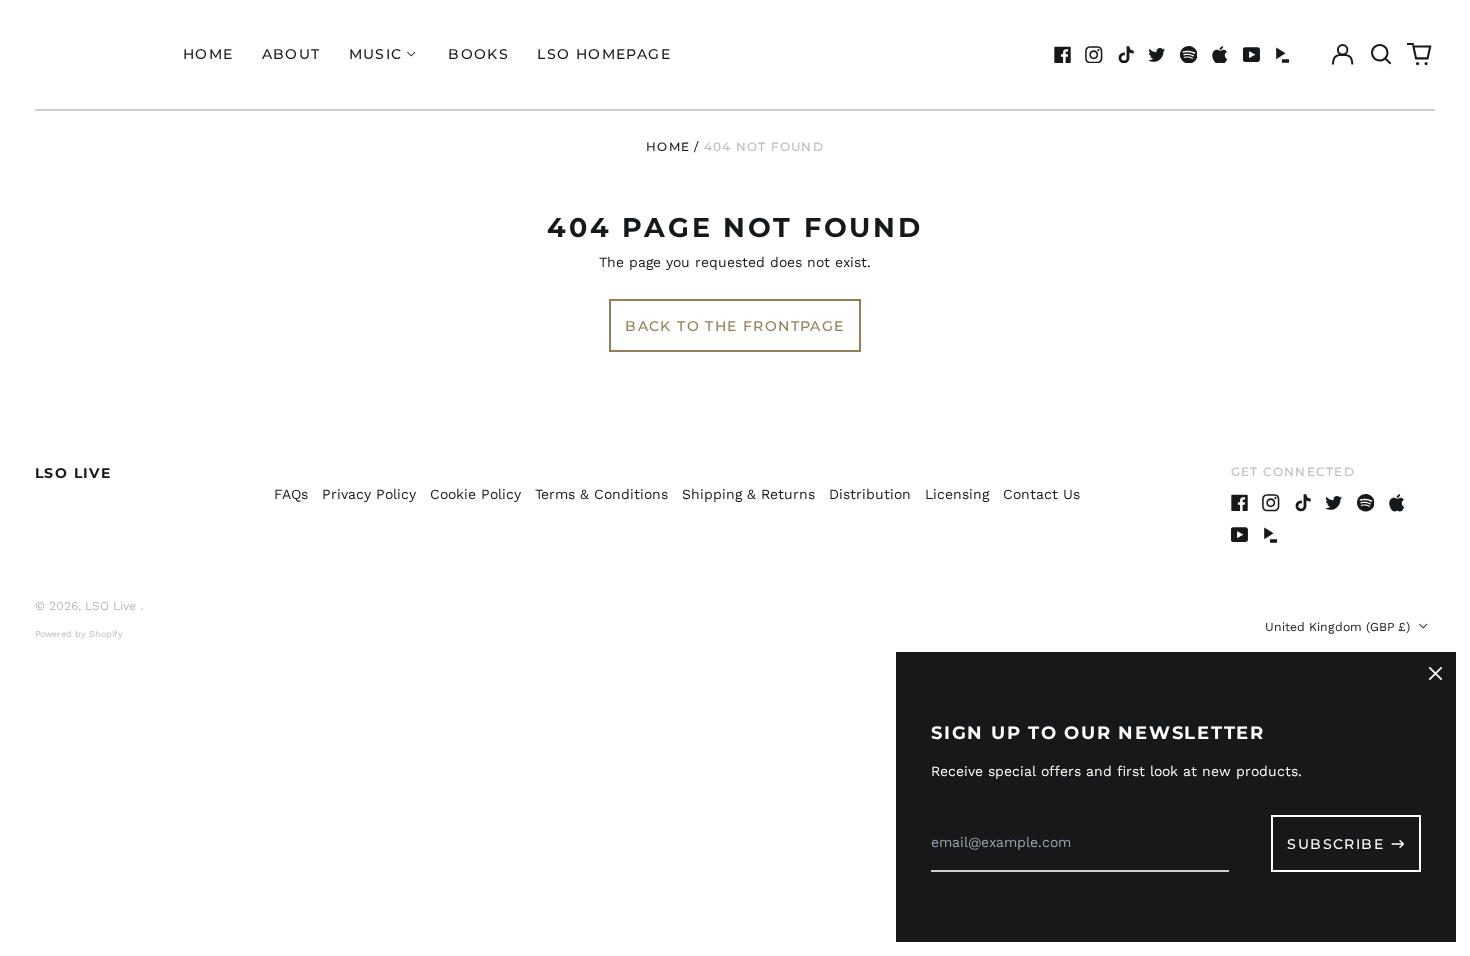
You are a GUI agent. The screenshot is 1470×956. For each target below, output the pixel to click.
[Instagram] (1094, 55)
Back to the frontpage (734, 326)
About (291, 54)
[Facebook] (1063, 55)
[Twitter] (1157, 55)
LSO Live (73, 473)
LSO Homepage (604, 54)
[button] (1381, 55)
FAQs (291, 494)
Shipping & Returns (748, 494)
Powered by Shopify (79, 634)
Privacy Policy (369, 494)
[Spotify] (1189, 55)
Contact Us (1041, 494)
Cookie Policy (475, 494)
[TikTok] (1126, 55)
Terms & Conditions (601, 494)
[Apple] (1220, 55)
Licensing (957, 494)
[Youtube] (1252, 55)
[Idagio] (1283, 55)
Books (478, 54)
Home (208, 54)
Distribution (870, 494)
